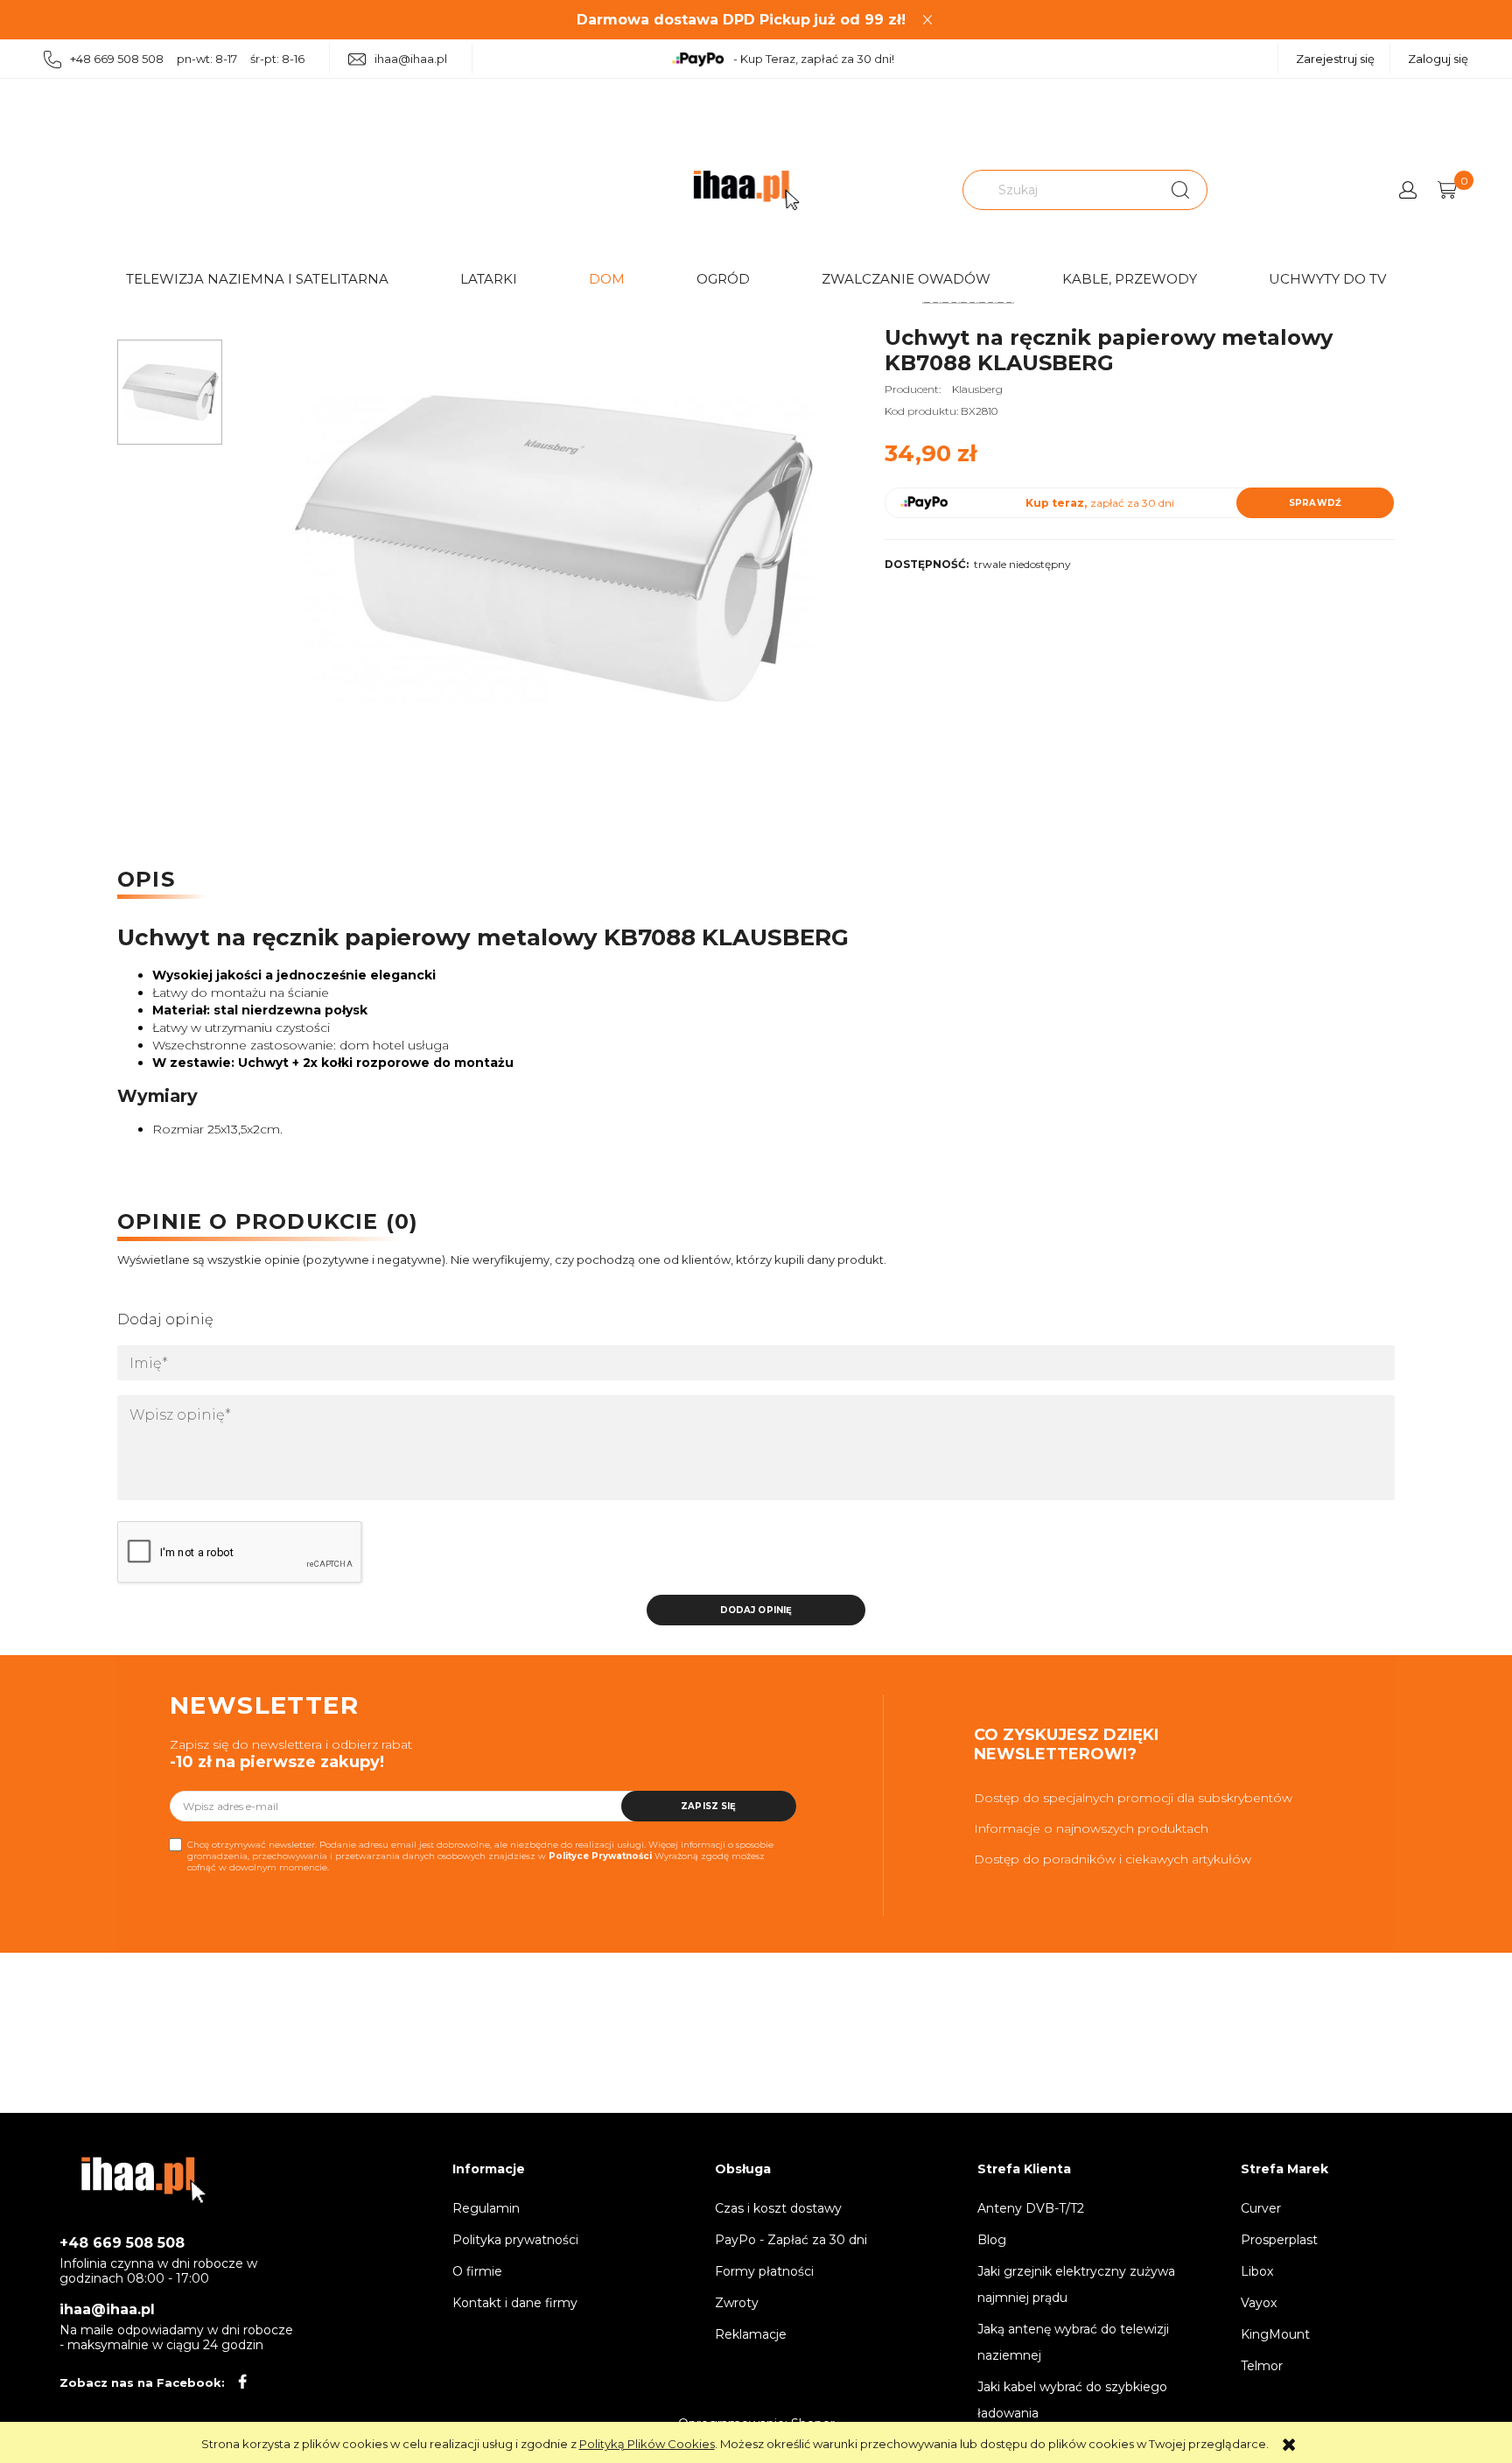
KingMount (1275, 2334)
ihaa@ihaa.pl (411, 59)
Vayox (1259, 2303)
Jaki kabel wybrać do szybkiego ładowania (1072, 2400)
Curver (1261, 2208)
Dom (607, 279)
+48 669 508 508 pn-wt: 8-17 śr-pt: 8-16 (187, 59)
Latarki (489, 279)
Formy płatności (764, 2271)
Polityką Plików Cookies (647, 2444)
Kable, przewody (1130, 279)
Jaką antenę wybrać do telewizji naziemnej (1073, 2342)
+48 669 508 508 (122, 2243)
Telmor (1262, 2366)
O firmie (477, 2271)
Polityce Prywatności (600, 1856)
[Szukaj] (1180, 190)
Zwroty (737, 2303)
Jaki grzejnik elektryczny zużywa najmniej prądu (1076, 2284)
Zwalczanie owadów (906, 279)
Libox (1257, 2271)
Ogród (723, 279)
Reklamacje (751, 2334)
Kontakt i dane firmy (515, 2303)
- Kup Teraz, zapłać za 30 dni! (814, 59)
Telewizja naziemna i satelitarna (257, 279)
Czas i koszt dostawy (778, 2208)
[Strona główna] (746, 190)
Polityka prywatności (515, 2240)
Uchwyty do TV (1327, 279)
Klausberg (977, 389)
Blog (992, 2240)
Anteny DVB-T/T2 (1031, 2208)
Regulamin (486, 2208)
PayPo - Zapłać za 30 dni (791, 2240)
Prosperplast (1279, 2240)
